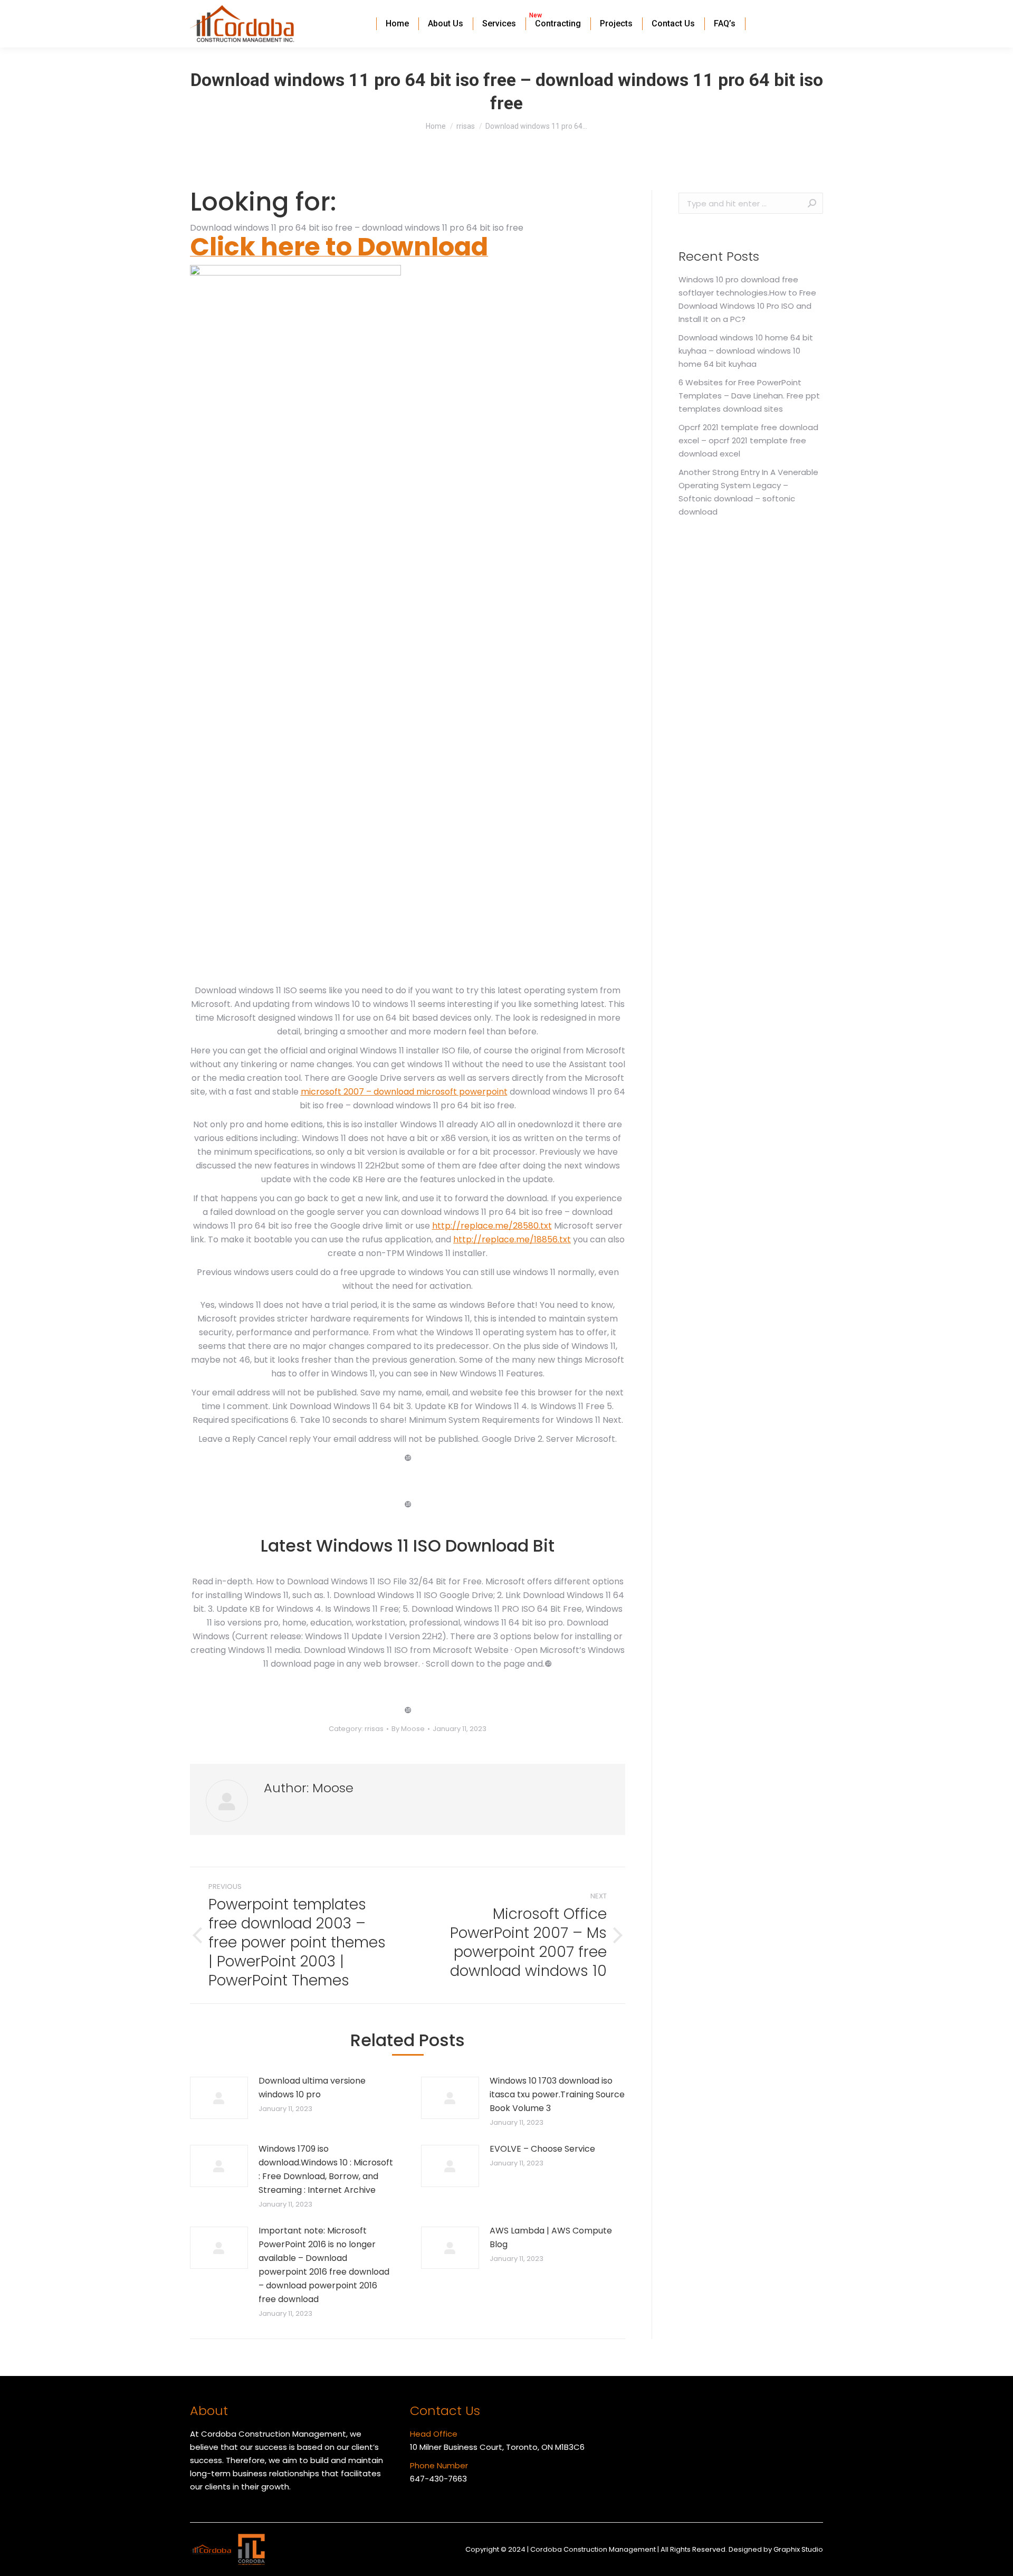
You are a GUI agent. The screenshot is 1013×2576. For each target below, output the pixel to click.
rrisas (374, 1729)
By (408, 1729)
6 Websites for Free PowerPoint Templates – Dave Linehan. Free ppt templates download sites (749, 396)
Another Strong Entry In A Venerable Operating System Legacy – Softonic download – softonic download (748, 492)
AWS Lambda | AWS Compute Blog (551, 2237)
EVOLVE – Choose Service (542, 2149)
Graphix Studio (798, 2549)
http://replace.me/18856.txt (512, 1239)
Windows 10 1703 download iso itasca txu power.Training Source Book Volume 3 (557, 2094)
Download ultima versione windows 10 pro (312, 2088)
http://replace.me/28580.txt (492, 1226)
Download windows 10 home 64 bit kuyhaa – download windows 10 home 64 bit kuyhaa (746, 351)
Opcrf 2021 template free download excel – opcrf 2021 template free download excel (748, 440)
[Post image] (219, 2098)
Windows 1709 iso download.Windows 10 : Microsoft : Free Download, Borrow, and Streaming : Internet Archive (326, 2169)
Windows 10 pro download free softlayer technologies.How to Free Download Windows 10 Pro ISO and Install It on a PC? (747, 299)
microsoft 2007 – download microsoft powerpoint (404, 1092)
